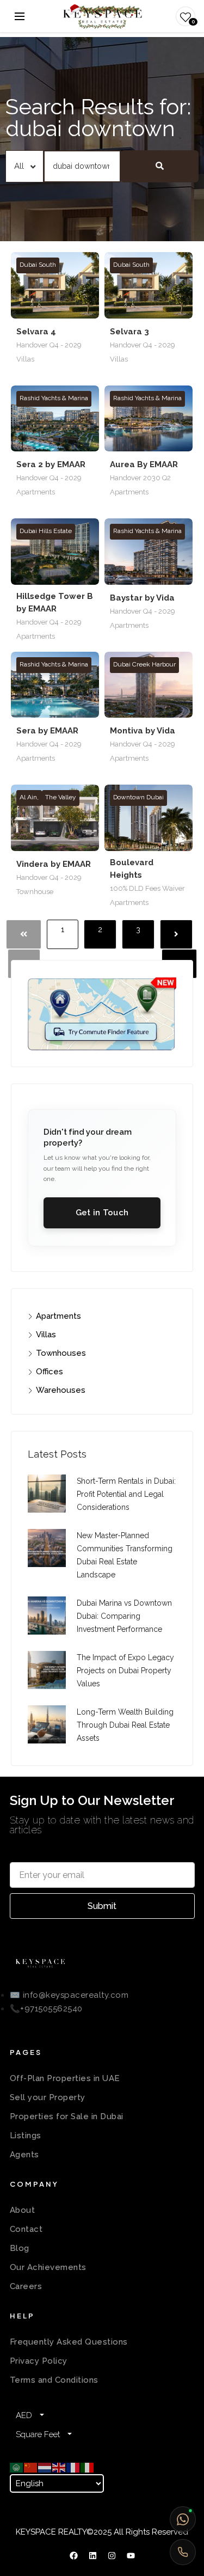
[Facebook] (73, 2555)
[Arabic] (17, 2467)
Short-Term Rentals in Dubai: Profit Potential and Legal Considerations (126, 1494)
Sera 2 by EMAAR (51, 464)
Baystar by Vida (142, 598)
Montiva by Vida (143, 731)
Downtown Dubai (138, 797)
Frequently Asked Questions (69, 2342)
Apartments (36, 492)
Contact (26, 2229)
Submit (102, 1906)
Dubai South (38, 265)
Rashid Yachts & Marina (54, 398)
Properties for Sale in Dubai (67, 2116)
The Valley (61, 797)
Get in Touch (102, 1213)
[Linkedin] (92, 2555)
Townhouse (35, 892)
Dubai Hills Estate (46, 531)
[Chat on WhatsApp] (183, 2519)
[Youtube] (131, 2555)
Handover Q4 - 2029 (49, 345)
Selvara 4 (36, 332)
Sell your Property (48, 2097)
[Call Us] (183, 2552)
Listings (26, 2136)
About (23, 2210)
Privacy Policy (39, 2361)
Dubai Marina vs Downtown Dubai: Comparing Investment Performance (124, 1616)
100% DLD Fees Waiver (147, 888)
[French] (73, 2467)
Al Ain (29, 797)
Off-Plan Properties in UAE (65, 2078)
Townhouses (61, 1353)
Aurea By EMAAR (144, 464)
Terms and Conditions (54, 2380)
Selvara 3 (129, 332)
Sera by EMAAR (47, 731)
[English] (59, 2467)
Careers (26, 2286)
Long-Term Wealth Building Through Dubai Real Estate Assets (125, 1725)
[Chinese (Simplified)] (31, 2467)
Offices (50, 1372)
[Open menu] (20, 16)
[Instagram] (112, 2555)
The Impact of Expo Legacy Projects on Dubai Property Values (125, 1671)
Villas (25, 359)
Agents (24, 2155)
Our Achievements (48, 2267)
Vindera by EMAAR (54, 864)
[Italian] (88, 2467)
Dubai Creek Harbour (144, 664)
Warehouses (61, 1390)
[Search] (160, 166)
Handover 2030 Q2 (140, 478)
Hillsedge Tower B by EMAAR (55, 602)
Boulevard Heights (132, 869)
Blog (20, 2248)
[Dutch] (45, 2467)
